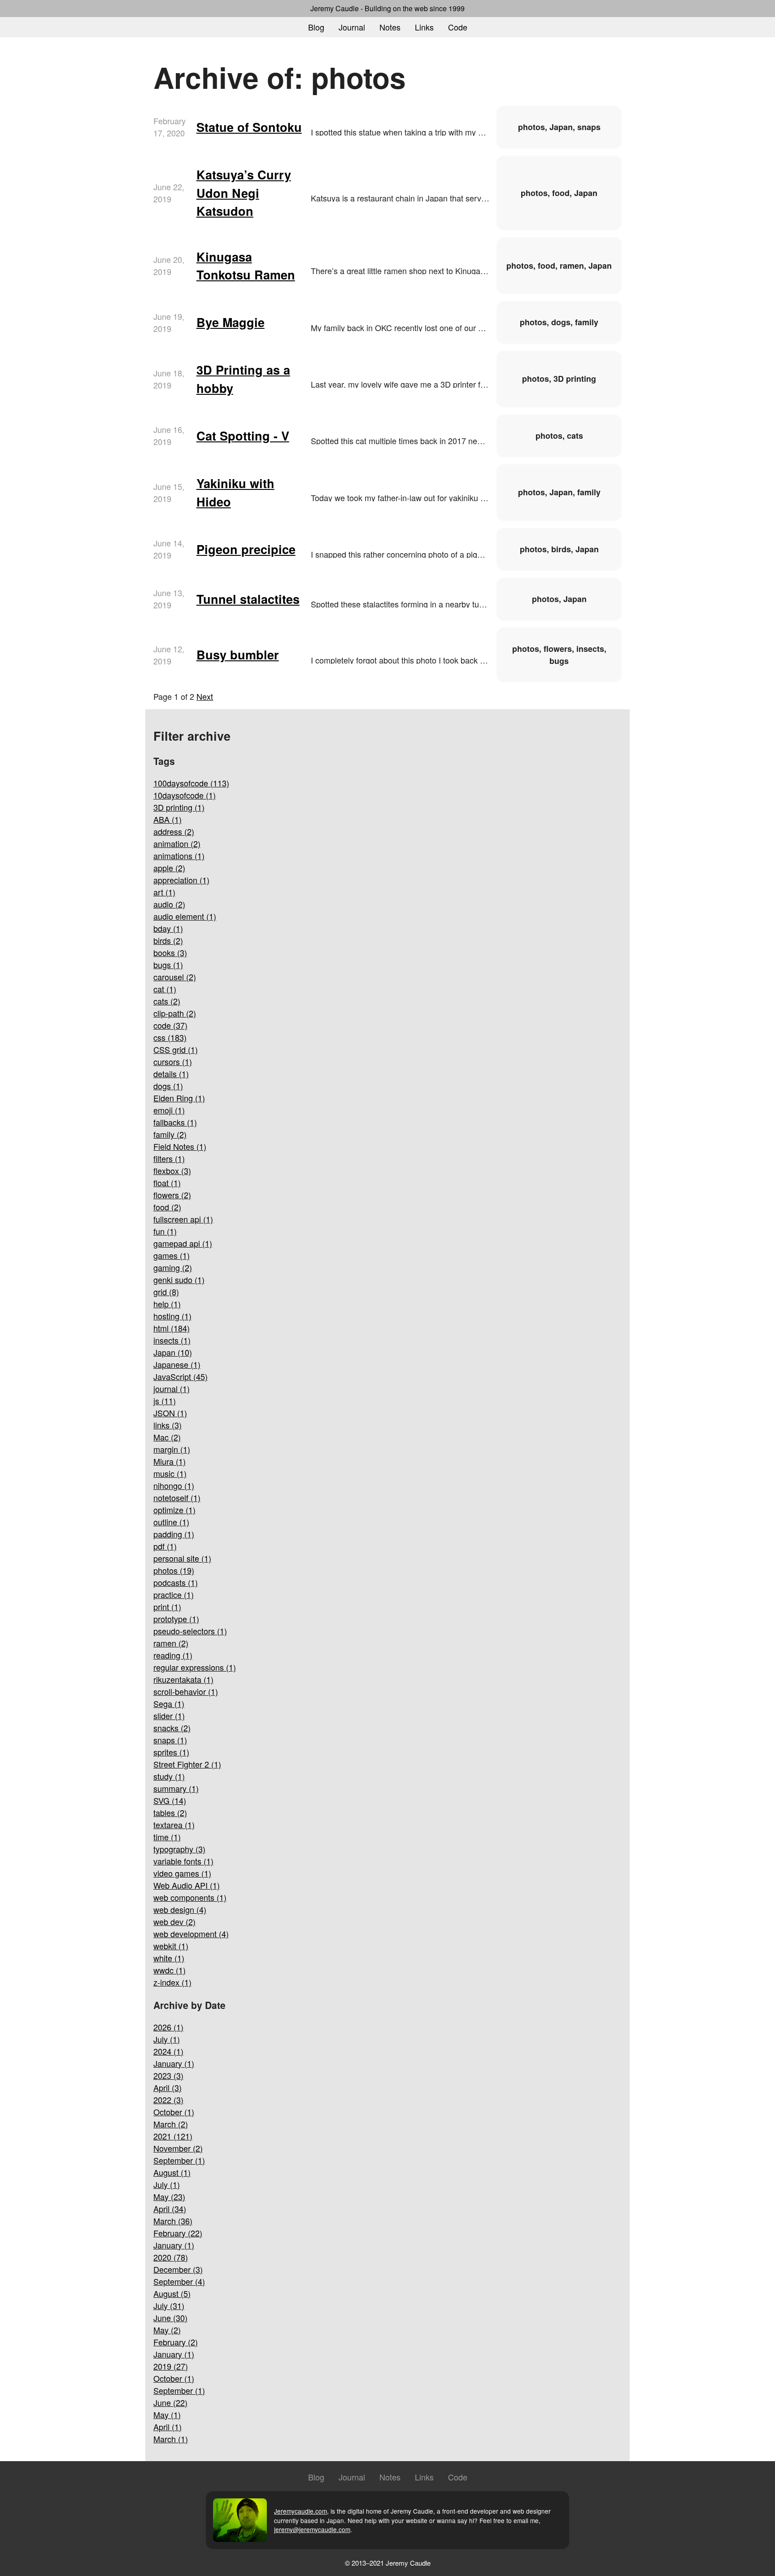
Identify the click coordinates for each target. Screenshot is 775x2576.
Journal (352, 27)
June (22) (170, 2402)
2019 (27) (171, 2366)
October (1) (174, 2112)
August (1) (172, 2172)
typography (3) (179, 1849)
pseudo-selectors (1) (190, 1631)
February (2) (176, 2342)
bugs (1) (168, 965)
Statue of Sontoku (249, 127)
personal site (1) (182, 1558)
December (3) (178, 2269)
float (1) (167, 1183)
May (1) (167, 2414)
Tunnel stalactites (248, 599)
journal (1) (172, 1388)
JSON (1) (170, 1413)
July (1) (167, 2039)
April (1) (168, 2427)
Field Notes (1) (180, 1146)
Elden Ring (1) (179, 1098)
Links (424, 27)
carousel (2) (175, 977)
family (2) (170, 1134)
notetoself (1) (177, 1498)
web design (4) (180, 1909)
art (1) (164, 892)
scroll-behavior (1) (186, 1691)
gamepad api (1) (183, 1243)
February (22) (178, 2233)
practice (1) (174, 1594)
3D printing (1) (179, 807)
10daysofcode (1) (185, 795)
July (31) (169, 2305)
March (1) (171, 2439)
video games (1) (182, 1873)
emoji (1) (169, 1110)
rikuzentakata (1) (183, 1679)
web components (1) (190, 1897)
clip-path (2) (175, 1013)
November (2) (178, 2148)
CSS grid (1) (176, 1049)
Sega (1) (169, 1703)
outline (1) (171, 1522)
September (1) (179, 2160)
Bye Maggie (231, 322)
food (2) (167, 1207)
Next (205, 696)
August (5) (172, 2293)
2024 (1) (168, 2051)
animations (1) (179, 856)
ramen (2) (171, 1643)
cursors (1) (173, 1061)
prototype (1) (176, 1619)
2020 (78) (171, 2257)
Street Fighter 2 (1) (187, 1764)
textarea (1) (174, 1825)
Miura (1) (170, 1461)
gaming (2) (173, 1267)
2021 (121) (173, 2136)
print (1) (167, 1607)
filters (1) (169, 1158)
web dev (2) (174, 1921)
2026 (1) (168, 2027)
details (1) (171, 1074)
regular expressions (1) (195, 1667)
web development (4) (191, 1934)
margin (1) (172, 1449)
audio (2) (169, 904)
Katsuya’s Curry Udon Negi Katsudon (244, 193)
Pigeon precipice (246, 549)
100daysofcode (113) (191, 783)
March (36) (173, 2221)
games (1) (172, 1255)
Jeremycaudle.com (300, 2511)
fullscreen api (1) (183, 1219)
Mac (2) (167, 1437)
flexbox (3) (172, 1170)
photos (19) (174, 1570)
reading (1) (173, 1655)
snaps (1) (170, 1740)
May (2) (167, 2330)
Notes (390, 27)
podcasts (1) (176, 1582)
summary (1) (176, 1788)
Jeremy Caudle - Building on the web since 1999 (387, 8)
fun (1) (165, 1231)
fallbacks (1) (175, 1122)
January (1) (174, 2063)
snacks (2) (172, 1728)
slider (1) (169, 1716)
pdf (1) (165, 1546)
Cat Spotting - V (243, 436)
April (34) (170, 2209)
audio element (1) (185, 916)
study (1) (169, 1776)
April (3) (168, 2087)
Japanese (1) (177, 1364)
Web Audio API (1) (187, 1885)
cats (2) (167, 1001)
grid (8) (166, 1292)
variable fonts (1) (183, 1861)
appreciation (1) (181, 880)
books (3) (170, 952)
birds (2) (168, 940)
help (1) (167, 1304)
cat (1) (165, 989)
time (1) (167, 1837)
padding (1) (174, 1534)
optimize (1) (174, 1510)
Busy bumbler (238, 655)
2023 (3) (168, 2075)
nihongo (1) (174, 1485)
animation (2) (177, 843)
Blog (316, 27)
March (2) (171, 2124)
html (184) (172, 1328)
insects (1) (172, 1340)
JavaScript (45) (181, 1376)
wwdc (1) (170, 1970)
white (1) (169, 1958)
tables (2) (170, 1812)
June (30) (170, 2318)
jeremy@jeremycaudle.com (312, 2529)
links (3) (168, 1425)
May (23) (169, 2196)
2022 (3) (168, 2100)
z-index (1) (172, 1982)
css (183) (170, 1037)
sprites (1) (171, 1752)
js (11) (165, 1401)
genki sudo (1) (179, 1279)
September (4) (179, 2281)
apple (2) (169, 868)
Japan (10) (173, 1352)
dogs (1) (168, 1086)
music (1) (170, 1473)
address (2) (174, 831)
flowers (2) (172, 1195)
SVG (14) (170, 1800)
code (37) (170, 1025)
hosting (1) (172, 1316)
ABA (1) (168, 819)
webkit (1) (171, 1946)
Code (458, 27)
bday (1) (168, 928)
